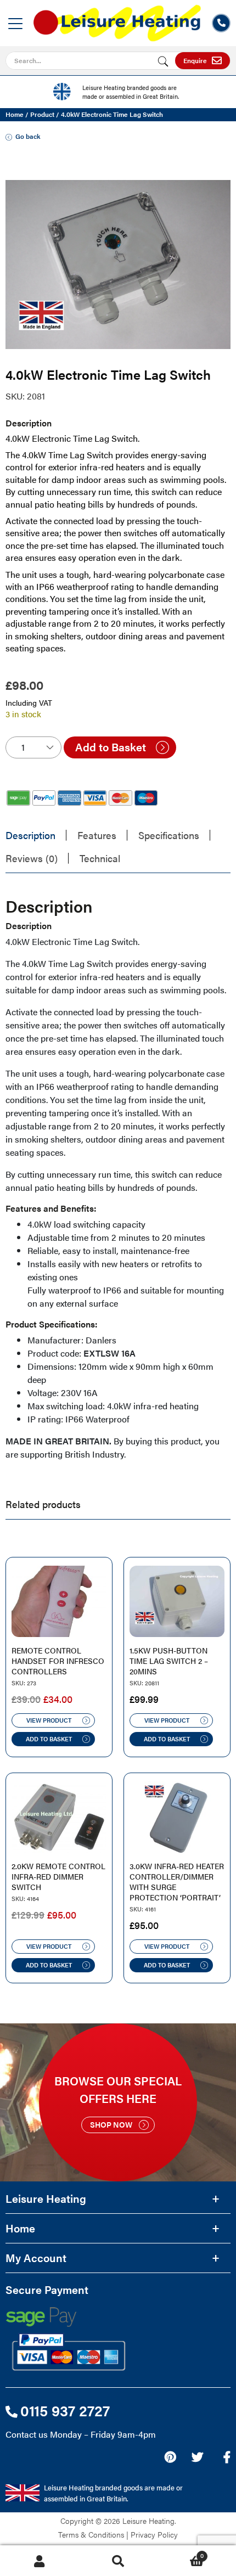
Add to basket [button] (49, 1739)
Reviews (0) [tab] (32, 858)
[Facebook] (227, 2457)
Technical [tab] (100, 858)
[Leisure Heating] (117, 19)
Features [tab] (97, 835)
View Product (49, 1720)
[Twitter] (197, 2457)
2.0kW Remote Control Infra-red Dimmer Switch (58, 1877)
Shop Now (111, 2124)
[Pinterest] (170, 2457)
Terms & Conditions (91, 2534)
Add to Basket (111, 747)
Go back (28, 136)
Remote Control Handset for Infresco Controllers (58, 1661)
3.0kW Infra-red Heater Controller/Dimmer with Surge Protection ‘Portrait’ (177, 1882)
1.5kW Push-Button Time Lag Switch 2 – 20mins (169, 1661)
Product (42, 114)
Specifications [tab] (169, 835)
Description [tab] (30, 835)
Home (15, 114)
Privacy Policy (154, 2534)
